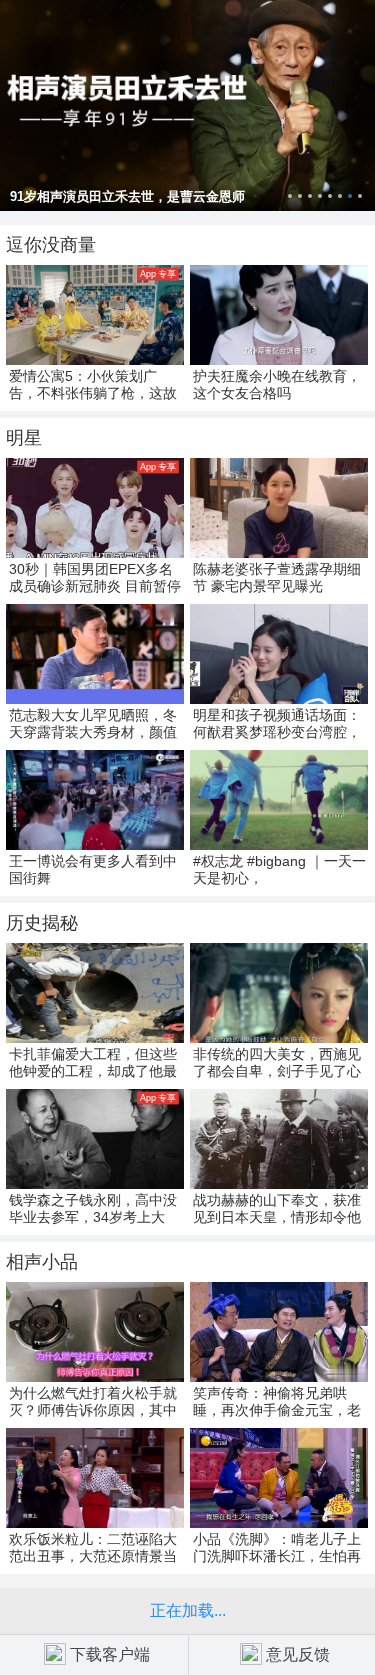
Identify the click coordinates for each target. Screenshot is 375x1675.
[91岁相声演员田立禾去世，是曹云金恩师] (187, 105)
